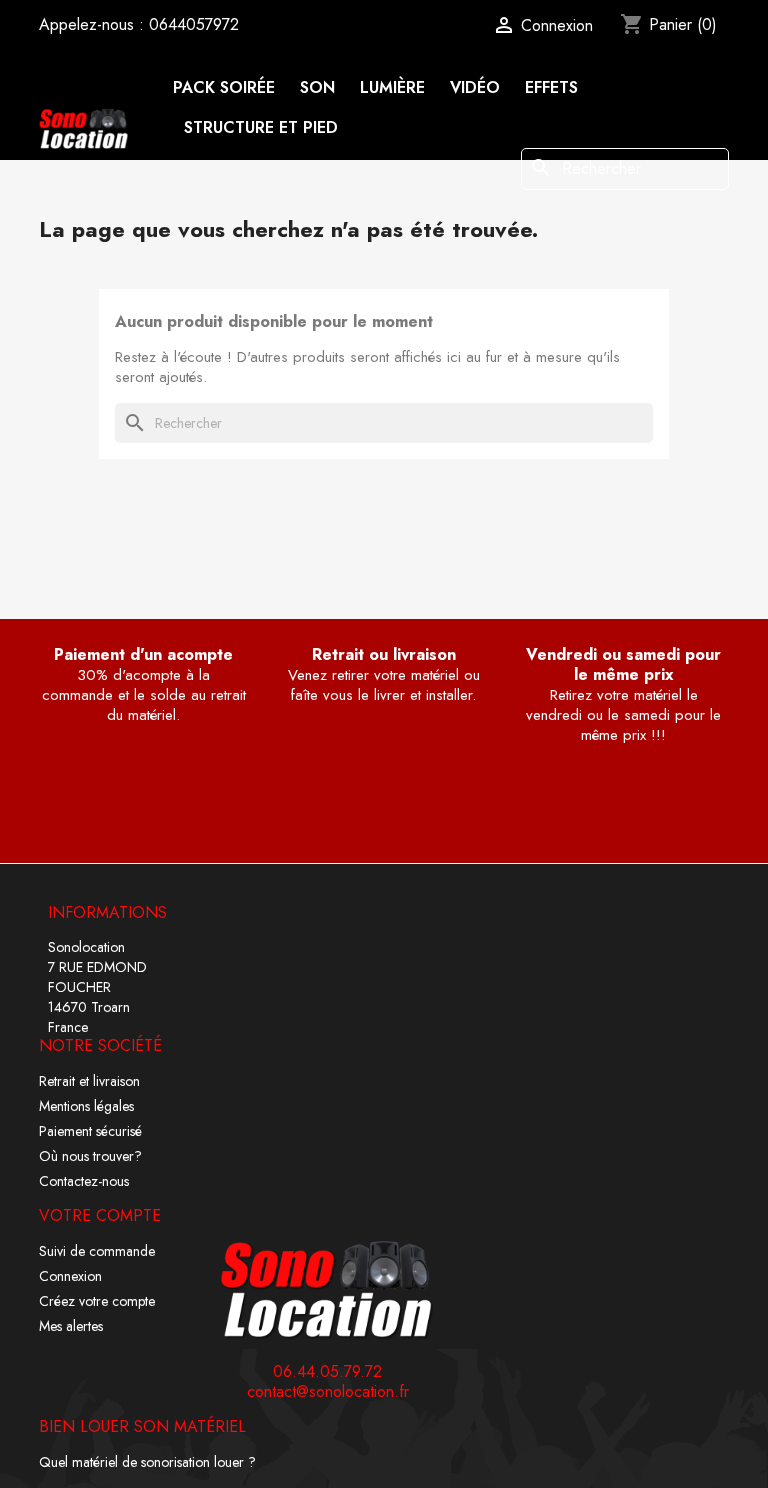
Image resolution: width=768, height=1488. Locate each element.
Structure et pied (261, 127)
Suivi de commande (97, 1251)
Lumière (392, 87)
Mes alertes (71, 1326)
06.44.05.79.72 (327, 1372)
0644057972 (194, 24)
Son (317, 87)
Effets (551, 87)
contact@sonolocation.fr (328, 1392)
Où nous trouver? (90, 1156)
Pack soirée (224, 87)
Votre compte (100, 1215)
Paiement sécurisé (90, 1131)
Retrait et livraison (89, 1081)
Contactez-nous (84, 1181)
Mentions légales (86, 1106)
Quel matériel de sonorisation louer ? (147, 1462)
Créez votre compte (97, 1301)
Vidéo (475, 87)
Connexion (70, 1276)
